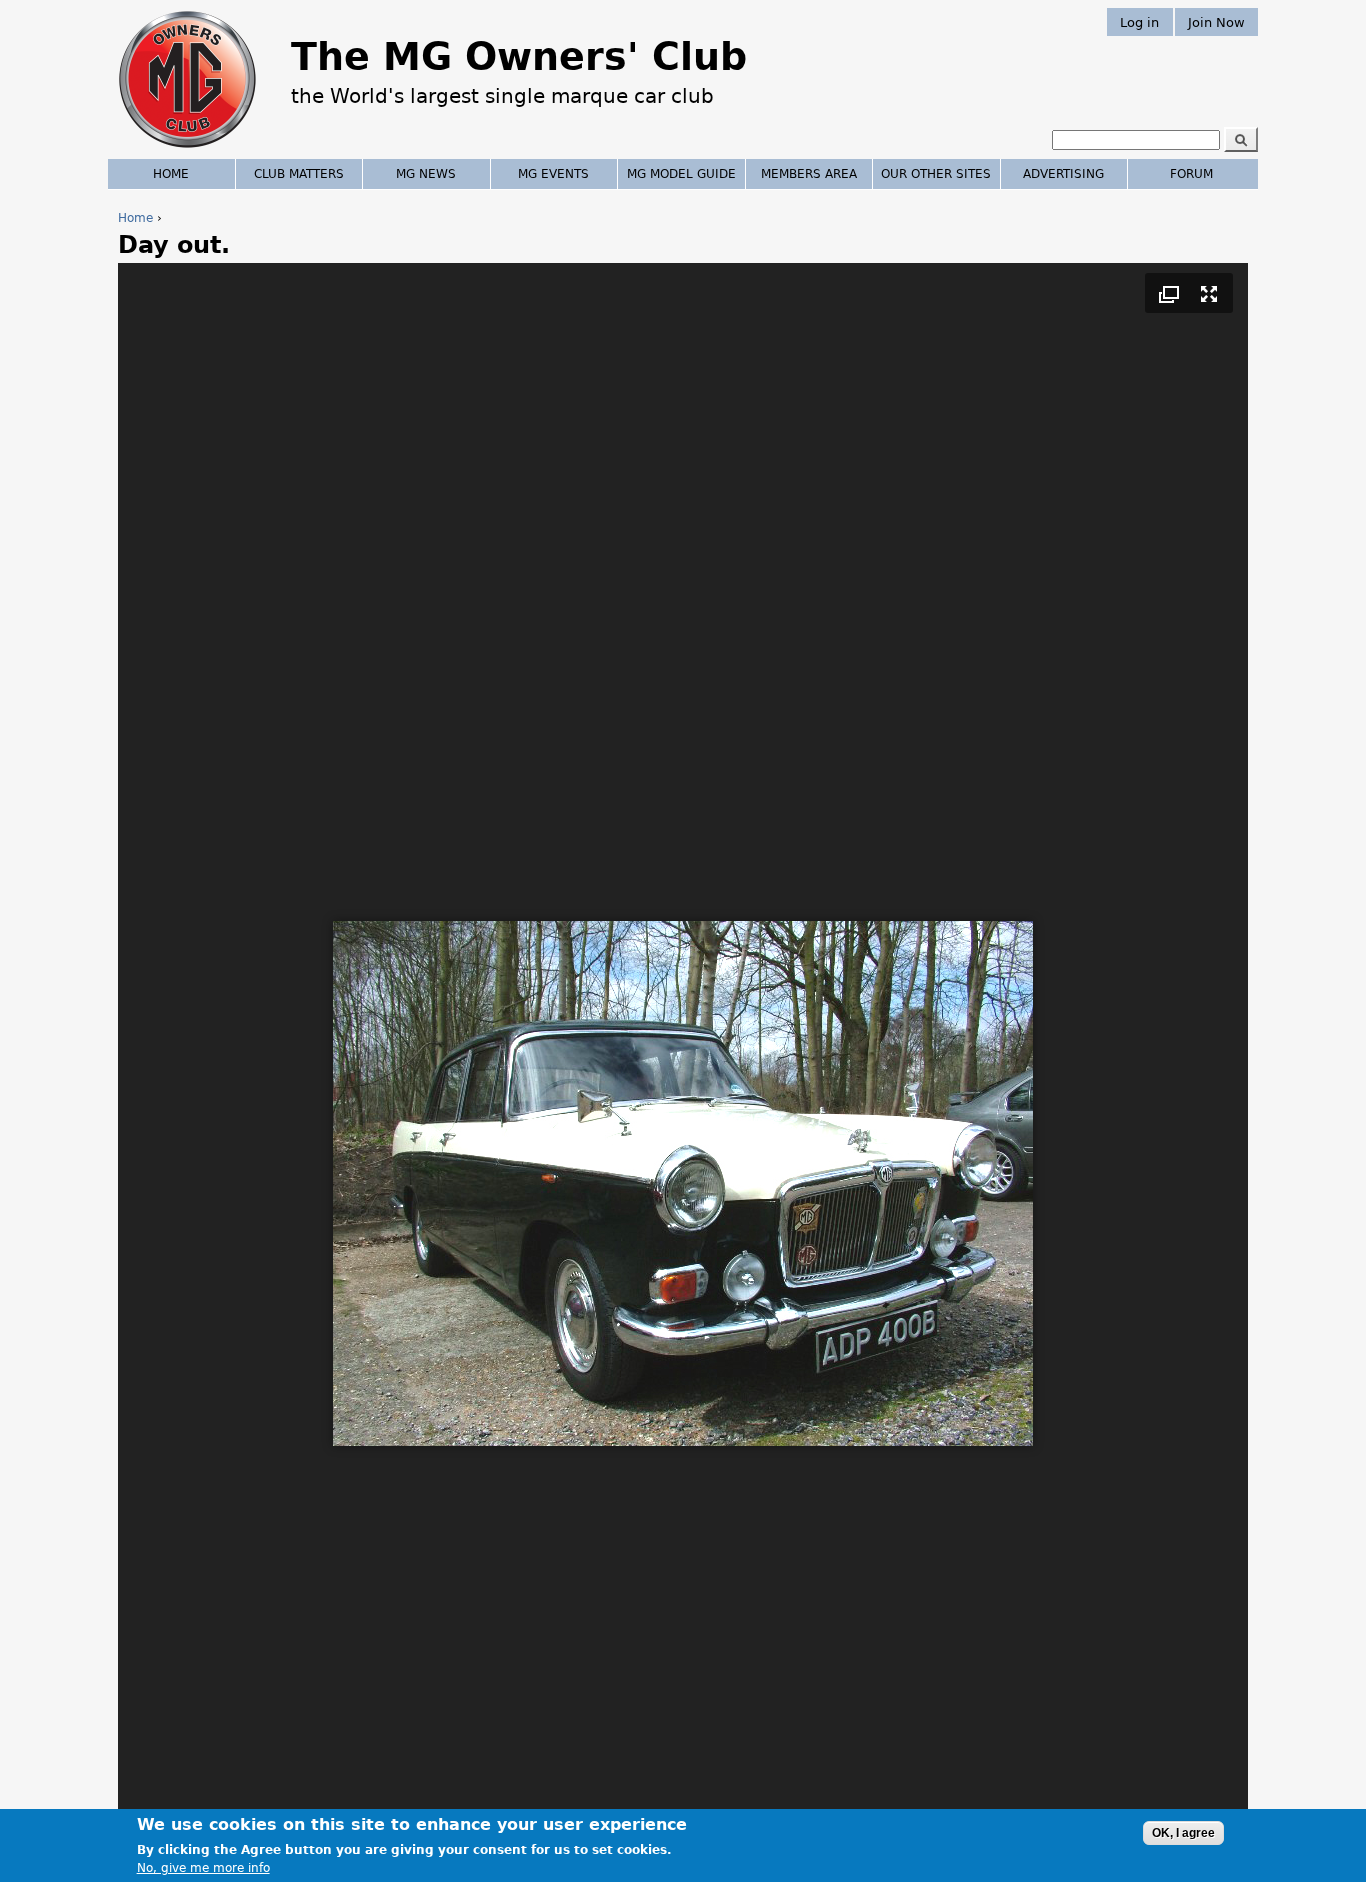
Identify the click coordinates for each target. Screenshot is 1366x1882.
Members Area (809, 174)
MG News (426, 174)
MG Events (553, 174)
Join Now (1216, 21)
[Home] (187, 150)
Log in (1139, 21)
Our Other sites (936, 174)
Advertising (1063, 174)
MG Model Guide (681, 174)
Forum (1191, 174)
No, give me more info (203, 1868)
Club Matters (299, 174)
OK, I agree (1183, 1833)
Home (135, 218)
